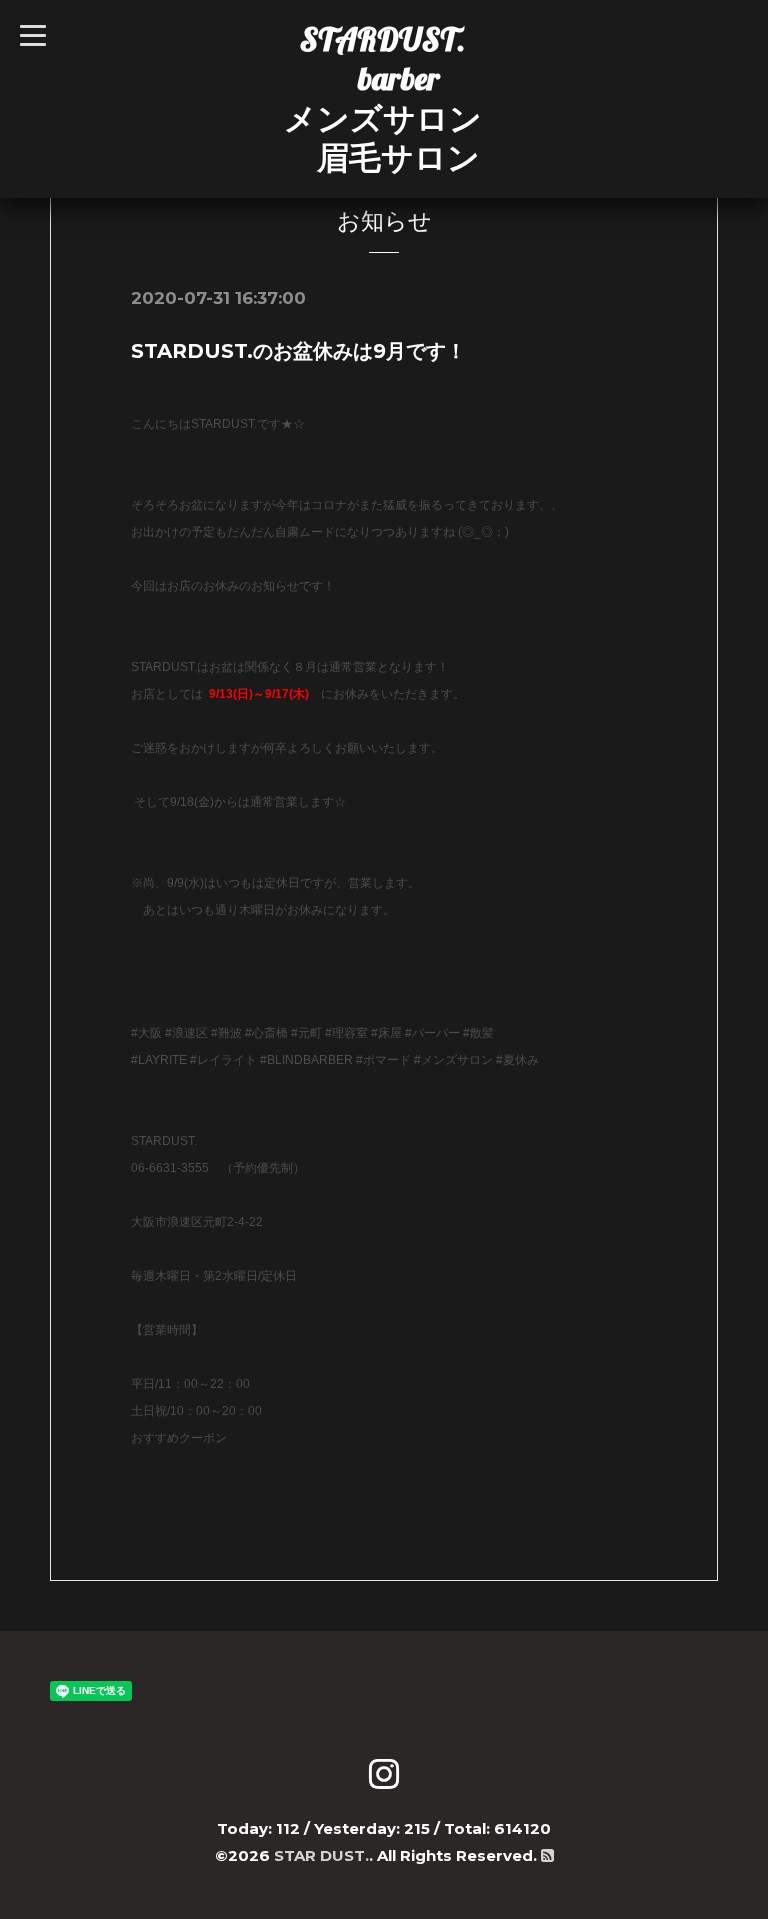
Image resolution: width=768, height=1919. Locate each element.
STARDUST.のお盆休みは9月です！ (298, 351)
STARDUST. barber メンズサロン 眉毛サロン (383, 98)
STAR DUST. (321, 1855)
